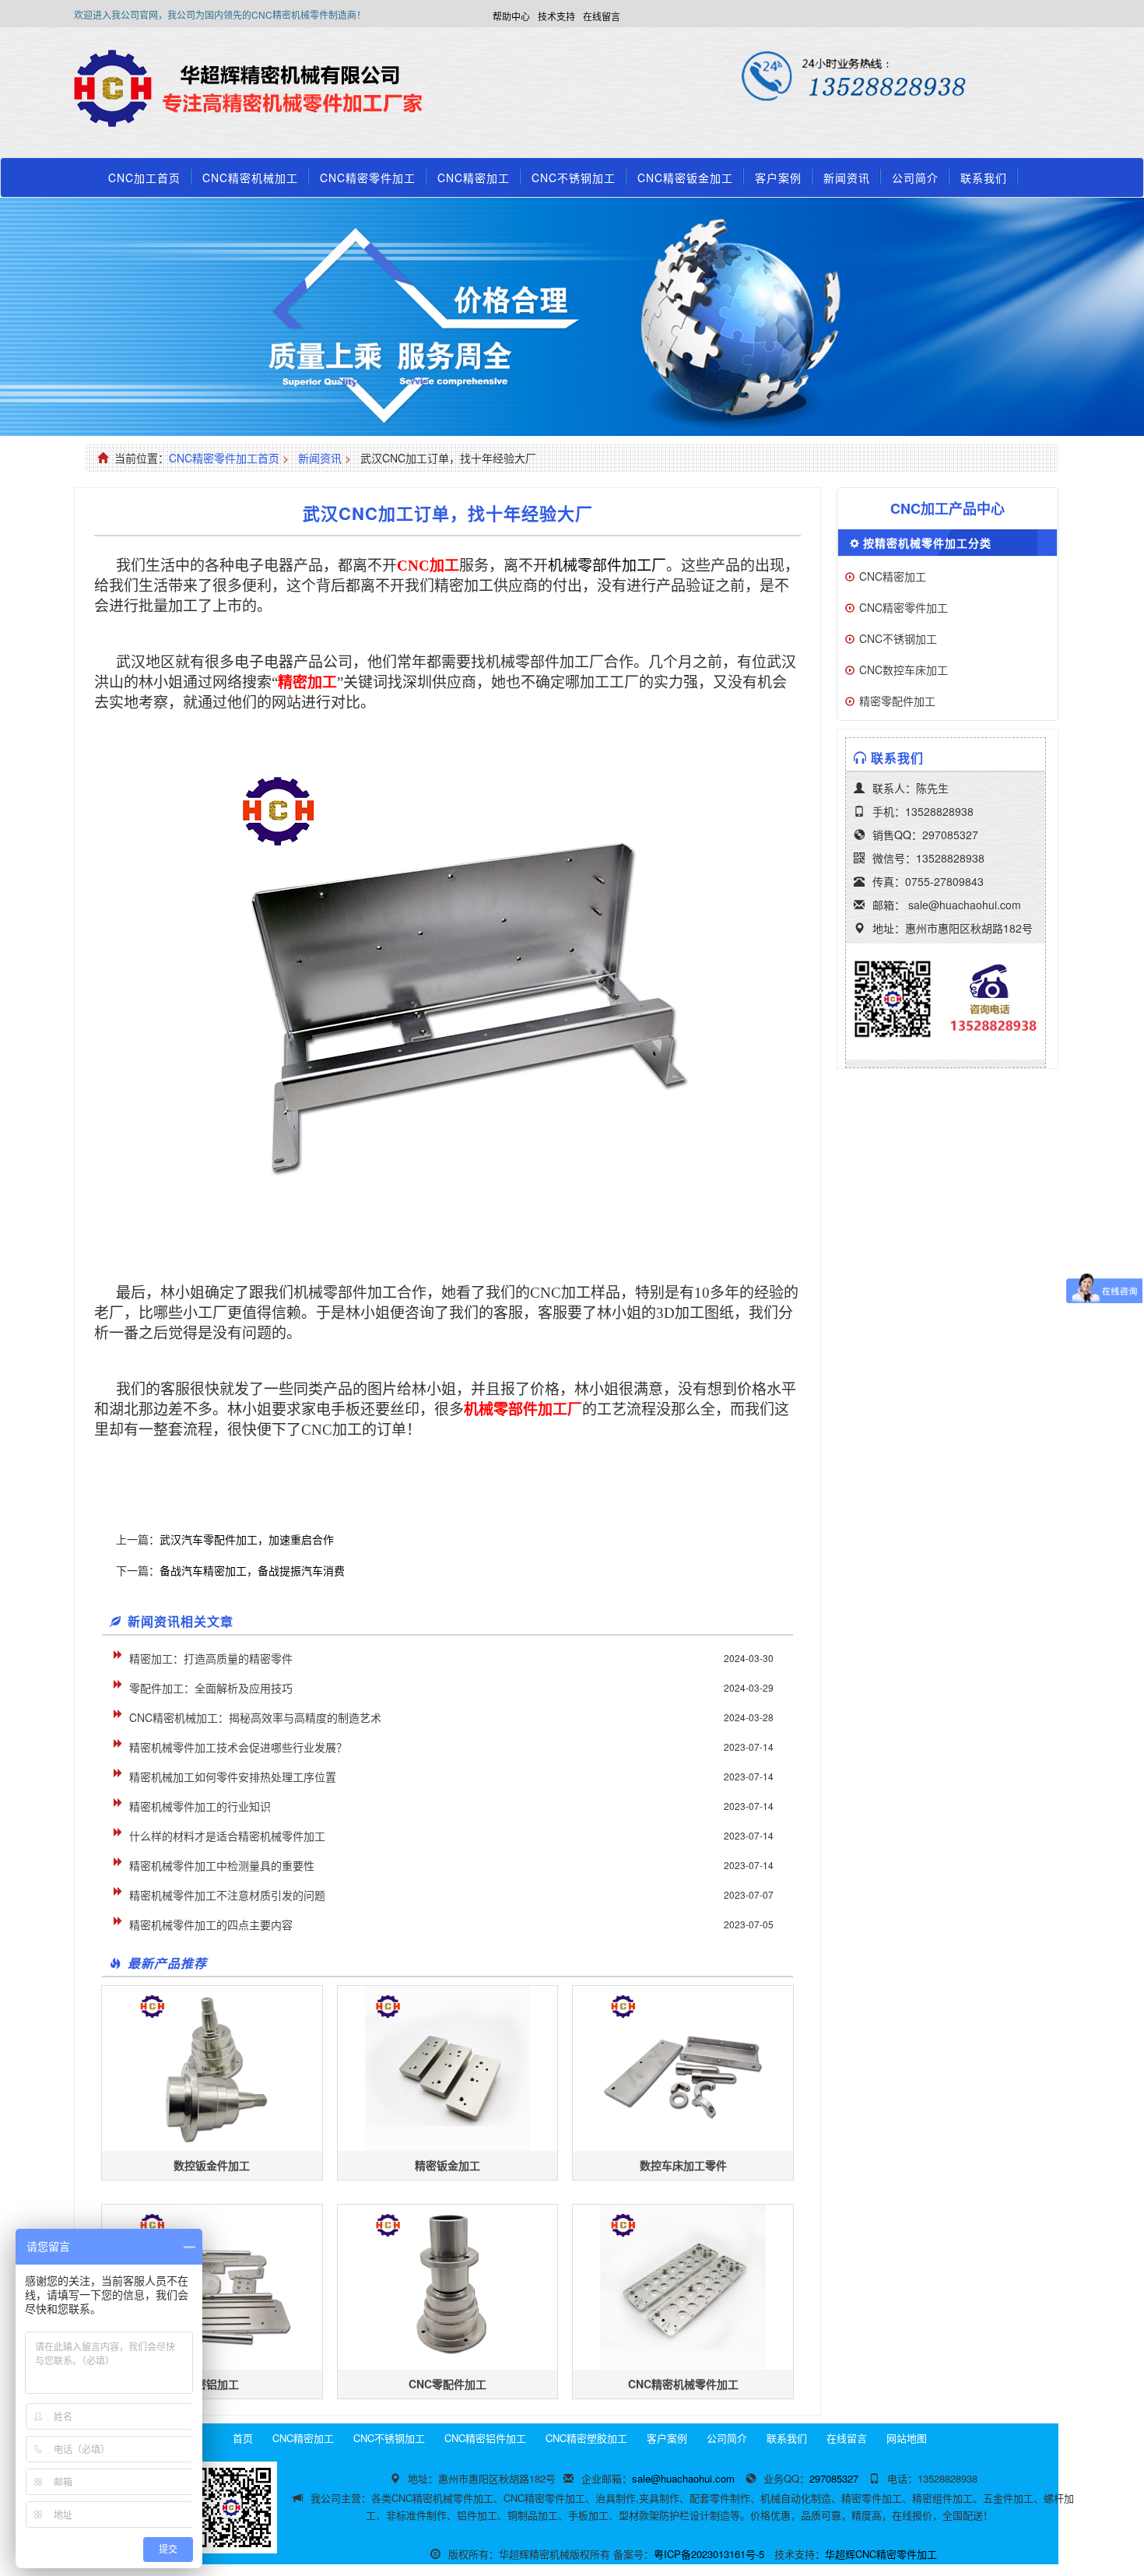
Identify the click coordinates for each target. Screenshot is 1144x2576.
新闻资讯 (847, 177)
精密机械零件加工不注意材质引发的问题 (227, 1895)
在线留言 (602, 16)
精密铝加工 (212, 2384)
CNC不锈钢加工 (574, 177)
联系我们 (984, 177)
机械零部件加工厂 (607, 566)
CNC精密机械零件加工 (683, 2384)
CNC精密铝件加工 (485, 2438)
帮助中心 (511, 16)
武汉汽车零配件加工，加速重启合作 (247, 1539)
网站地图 (907, 2438)
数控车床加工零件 (683, 2165)
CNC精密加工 (474, 177)
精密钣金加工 (447, 2165)
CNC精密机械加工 (250, 177)
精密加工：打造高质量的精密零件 (211, 1658)
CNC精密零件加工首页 (224, 458)
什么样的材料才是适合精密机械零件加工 (227, 1836)
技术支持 (556, 16)
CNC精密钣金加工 (685, 177)
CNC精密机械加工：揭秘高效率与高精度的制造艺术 (255, 1717)
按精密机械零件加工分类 (927, 543)
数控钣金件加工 (212, 2165)
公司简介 (915, 177)
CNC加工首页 (144, 177)
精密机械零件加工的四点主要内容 (211, 1924)
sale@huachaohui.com (965, 905)
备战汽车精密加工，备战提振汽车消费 (252, 1570)
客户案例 (778, 177)
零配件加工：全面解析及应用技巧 (211, 1688)
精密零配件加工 (897, 701)
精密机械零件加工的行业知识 (200, 1806)
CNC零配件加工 (447, 2384)
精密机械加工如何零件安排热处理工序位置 (233, 1776)
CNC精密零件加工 (368, 177)
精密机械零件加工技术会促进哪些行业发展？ (238, 1747)
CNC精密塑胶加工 (586, 2438)
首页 (243, 2438)
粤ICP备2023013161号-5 (709, 2554)
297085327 (950, 835)
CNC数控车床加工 (904, 669)
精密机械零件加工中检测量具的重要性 (222, 1865)
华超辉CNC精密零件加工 (881, 2554)
